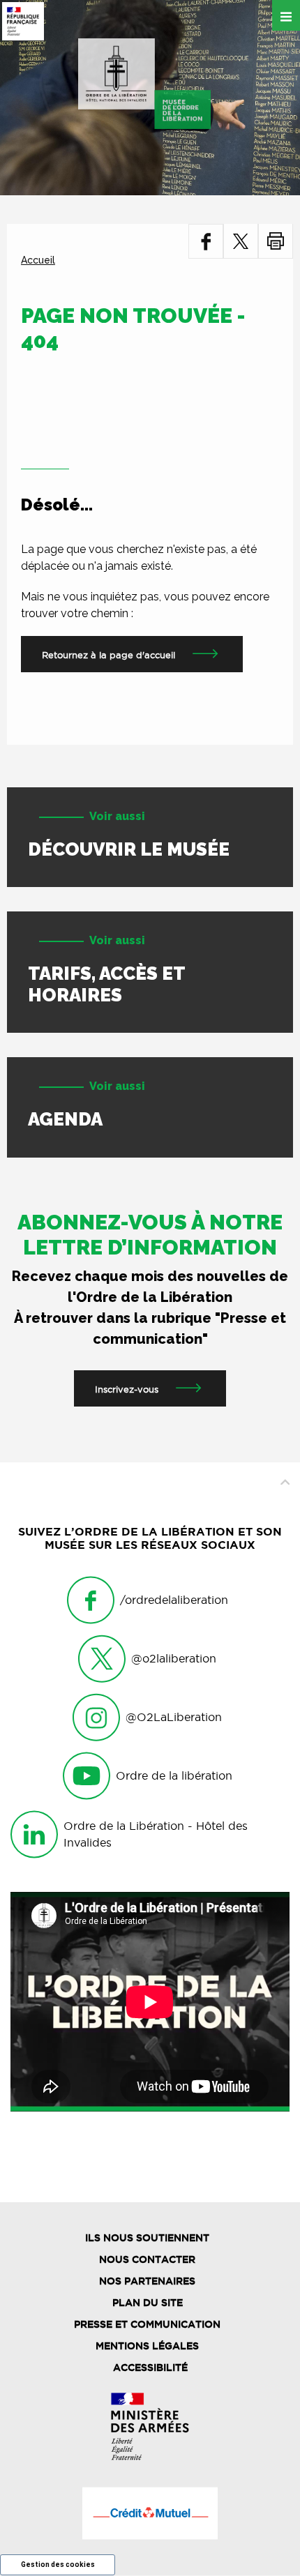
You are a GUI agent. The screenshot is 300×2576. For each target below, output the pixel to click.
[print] (276, 241)
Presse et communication (147, 2324)
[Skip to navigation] (144, 84)
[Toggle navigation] (286, 15)
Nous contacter (147, 2259)
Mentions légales (147, 2346)
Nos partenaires (147, 2281)
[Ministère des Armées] (150, 2426)
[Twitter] (241, 241)
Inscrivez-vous (127, 1389)
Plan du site (148, 2303)
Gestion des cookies (58, 2564)
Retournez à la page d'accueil (108, 655)
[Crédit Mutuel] (150, 2513)
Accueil (38, 260)
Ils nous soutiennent (147, 2238)
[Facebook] (206, 241)
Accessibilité (150, 2367)
